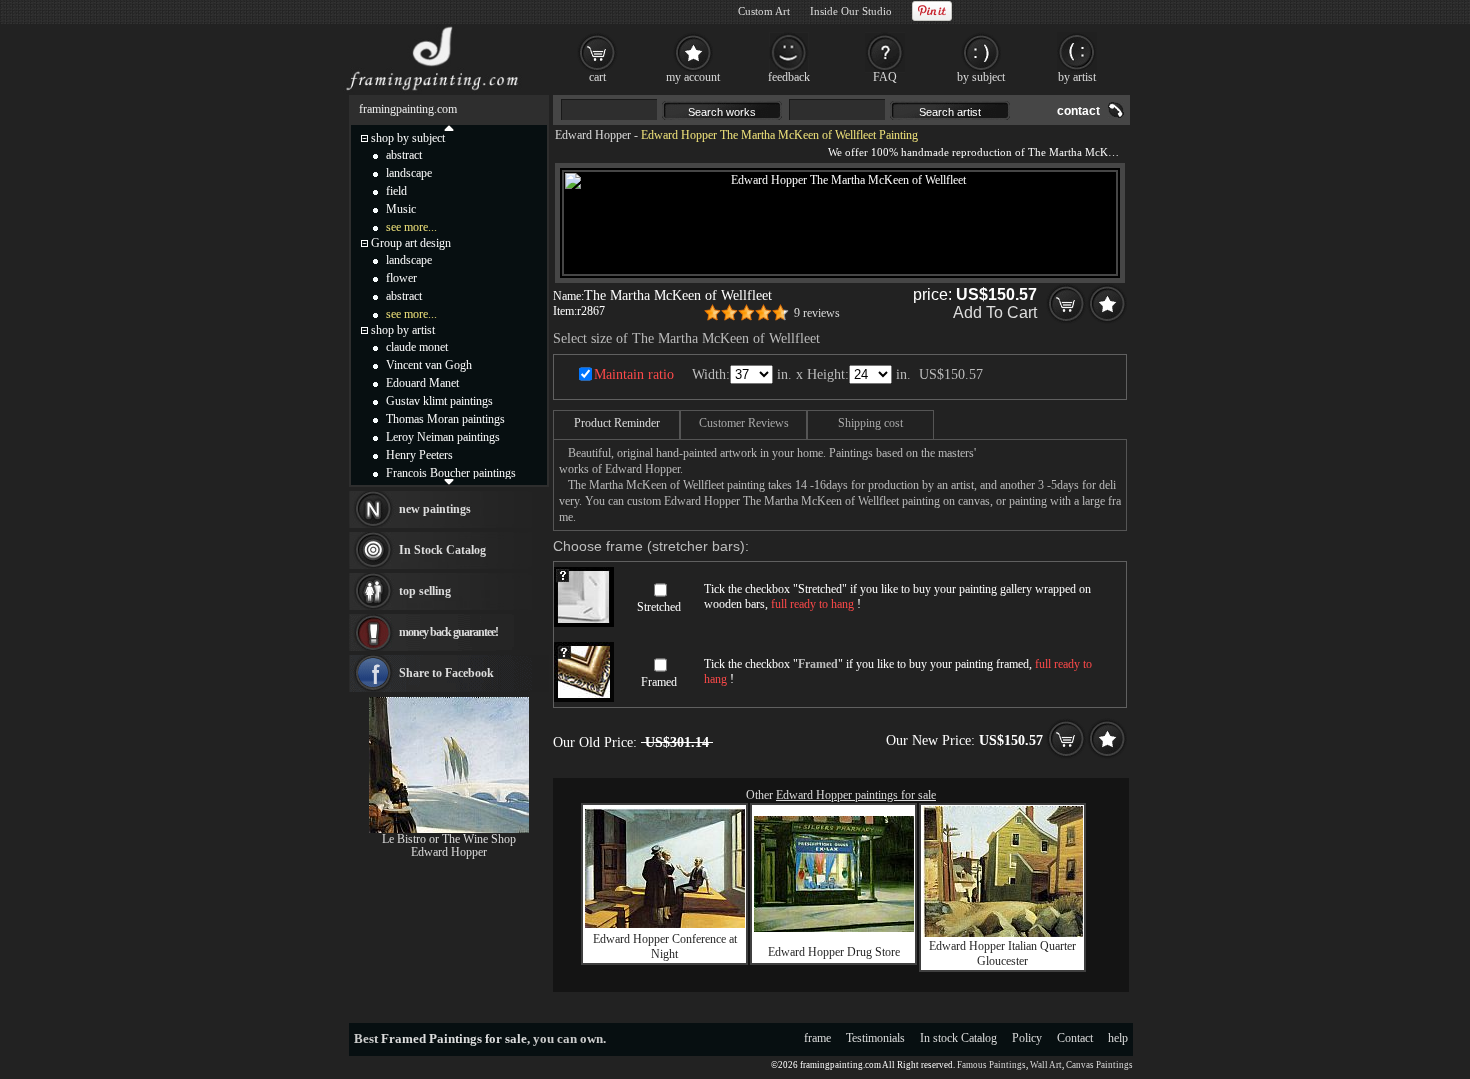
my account (693, 77)
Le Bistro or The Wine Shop (449, 839)
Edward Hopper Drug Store (834, 952)
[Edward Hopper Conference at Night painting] (665, 924)
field (396, 191)
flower (401, 278)
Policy (1027, 1038)
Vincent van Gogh (429, 365)
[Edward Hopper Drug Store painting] (834, 928)
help (1118, 1038)
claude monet (417, 347)
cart (597, 77)
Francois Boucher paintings (451, 473)
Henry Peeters (419, 455)
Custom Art (764, 11)
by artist (1077, 77)
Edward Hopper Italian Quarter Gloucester (1002, 953)
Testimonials (875, 1038)
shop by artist (403, 330)
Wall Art (1046, 1065)
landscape (409, 173)
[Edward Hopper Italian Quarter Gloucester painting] (1003, 933)
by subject (981, 77)
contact (1078, 111)
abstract (404, 155)
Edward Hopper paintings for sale (856, 795)
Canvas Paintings (1099, 1065)
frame (817, 1038)
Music (401, 209)
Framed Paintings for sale (454, 1038)
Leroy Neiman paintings (443, 437)
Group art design (411, 243)
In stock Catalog (958, 1038)
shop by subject (408, 138)
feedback (789, 77)
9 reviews (817, 313)
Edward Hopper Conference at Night (665, 946)
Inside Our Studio (851, 11)
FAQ (885, 77)
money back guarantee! (448, 632)
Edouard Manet (422, 383)
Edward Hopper (593, 135)
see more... (411, 227)
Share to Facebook (446, 673)
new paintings (435, 509)
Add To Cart (995, 312)
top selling (425, 591)
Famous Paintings (991, 1065)
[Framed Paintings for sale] (432, 90)
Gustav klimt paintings (439, 401)
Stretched (659, 607)
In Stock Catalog (442, 550)
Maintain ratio (634, 374)
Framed (659, 682)
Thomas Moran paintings (445, 419)
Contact (1075, 1038)
